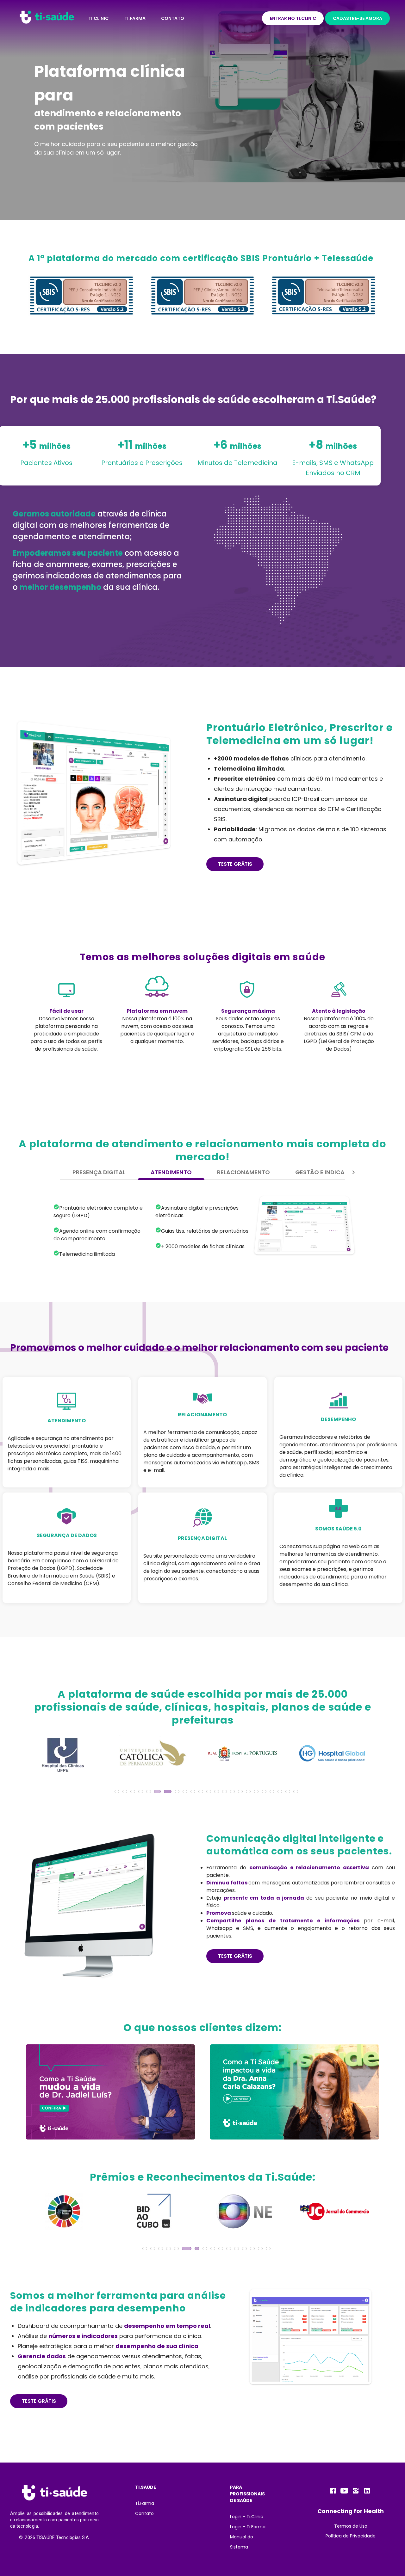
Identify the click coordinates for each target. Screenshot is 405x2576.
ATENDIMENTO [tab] (171, 1172)
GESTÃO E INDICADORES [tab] (329, 1172)
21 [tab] (281, 1793)
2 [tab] (126, 1793)
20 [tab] (273, 1793)
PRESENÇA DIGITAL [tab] (99, 1172)
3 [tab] (134, 1793)
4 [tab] (142, 1793)
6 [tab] (158, 1793)
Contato (144, 2513)
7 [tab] (165, 1793)
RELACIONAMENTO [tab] (243, 1172)
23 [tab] (297, 1793)
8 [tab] (173, 1793)
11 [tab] (202, 1793)
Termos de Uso (351, 2526)
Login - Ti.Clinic (247, 2517)
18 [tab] (257, 1793)
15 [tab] (234, 1793)
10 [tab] (194, 1793)
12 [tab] (210, 1793)
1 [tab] (118, 1793)
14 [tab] (226, 1793)
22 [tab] (289, 1793)
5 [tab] (150, 1793)
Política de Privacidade (351, 2536)
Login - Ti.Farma (248, 2527)
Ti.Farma (145, 2503)
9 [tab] (181, 1793)
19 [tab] (265, 1793)
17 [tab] (249, 1793)
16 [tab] (241, 1793)
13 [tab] (218, 1793)
